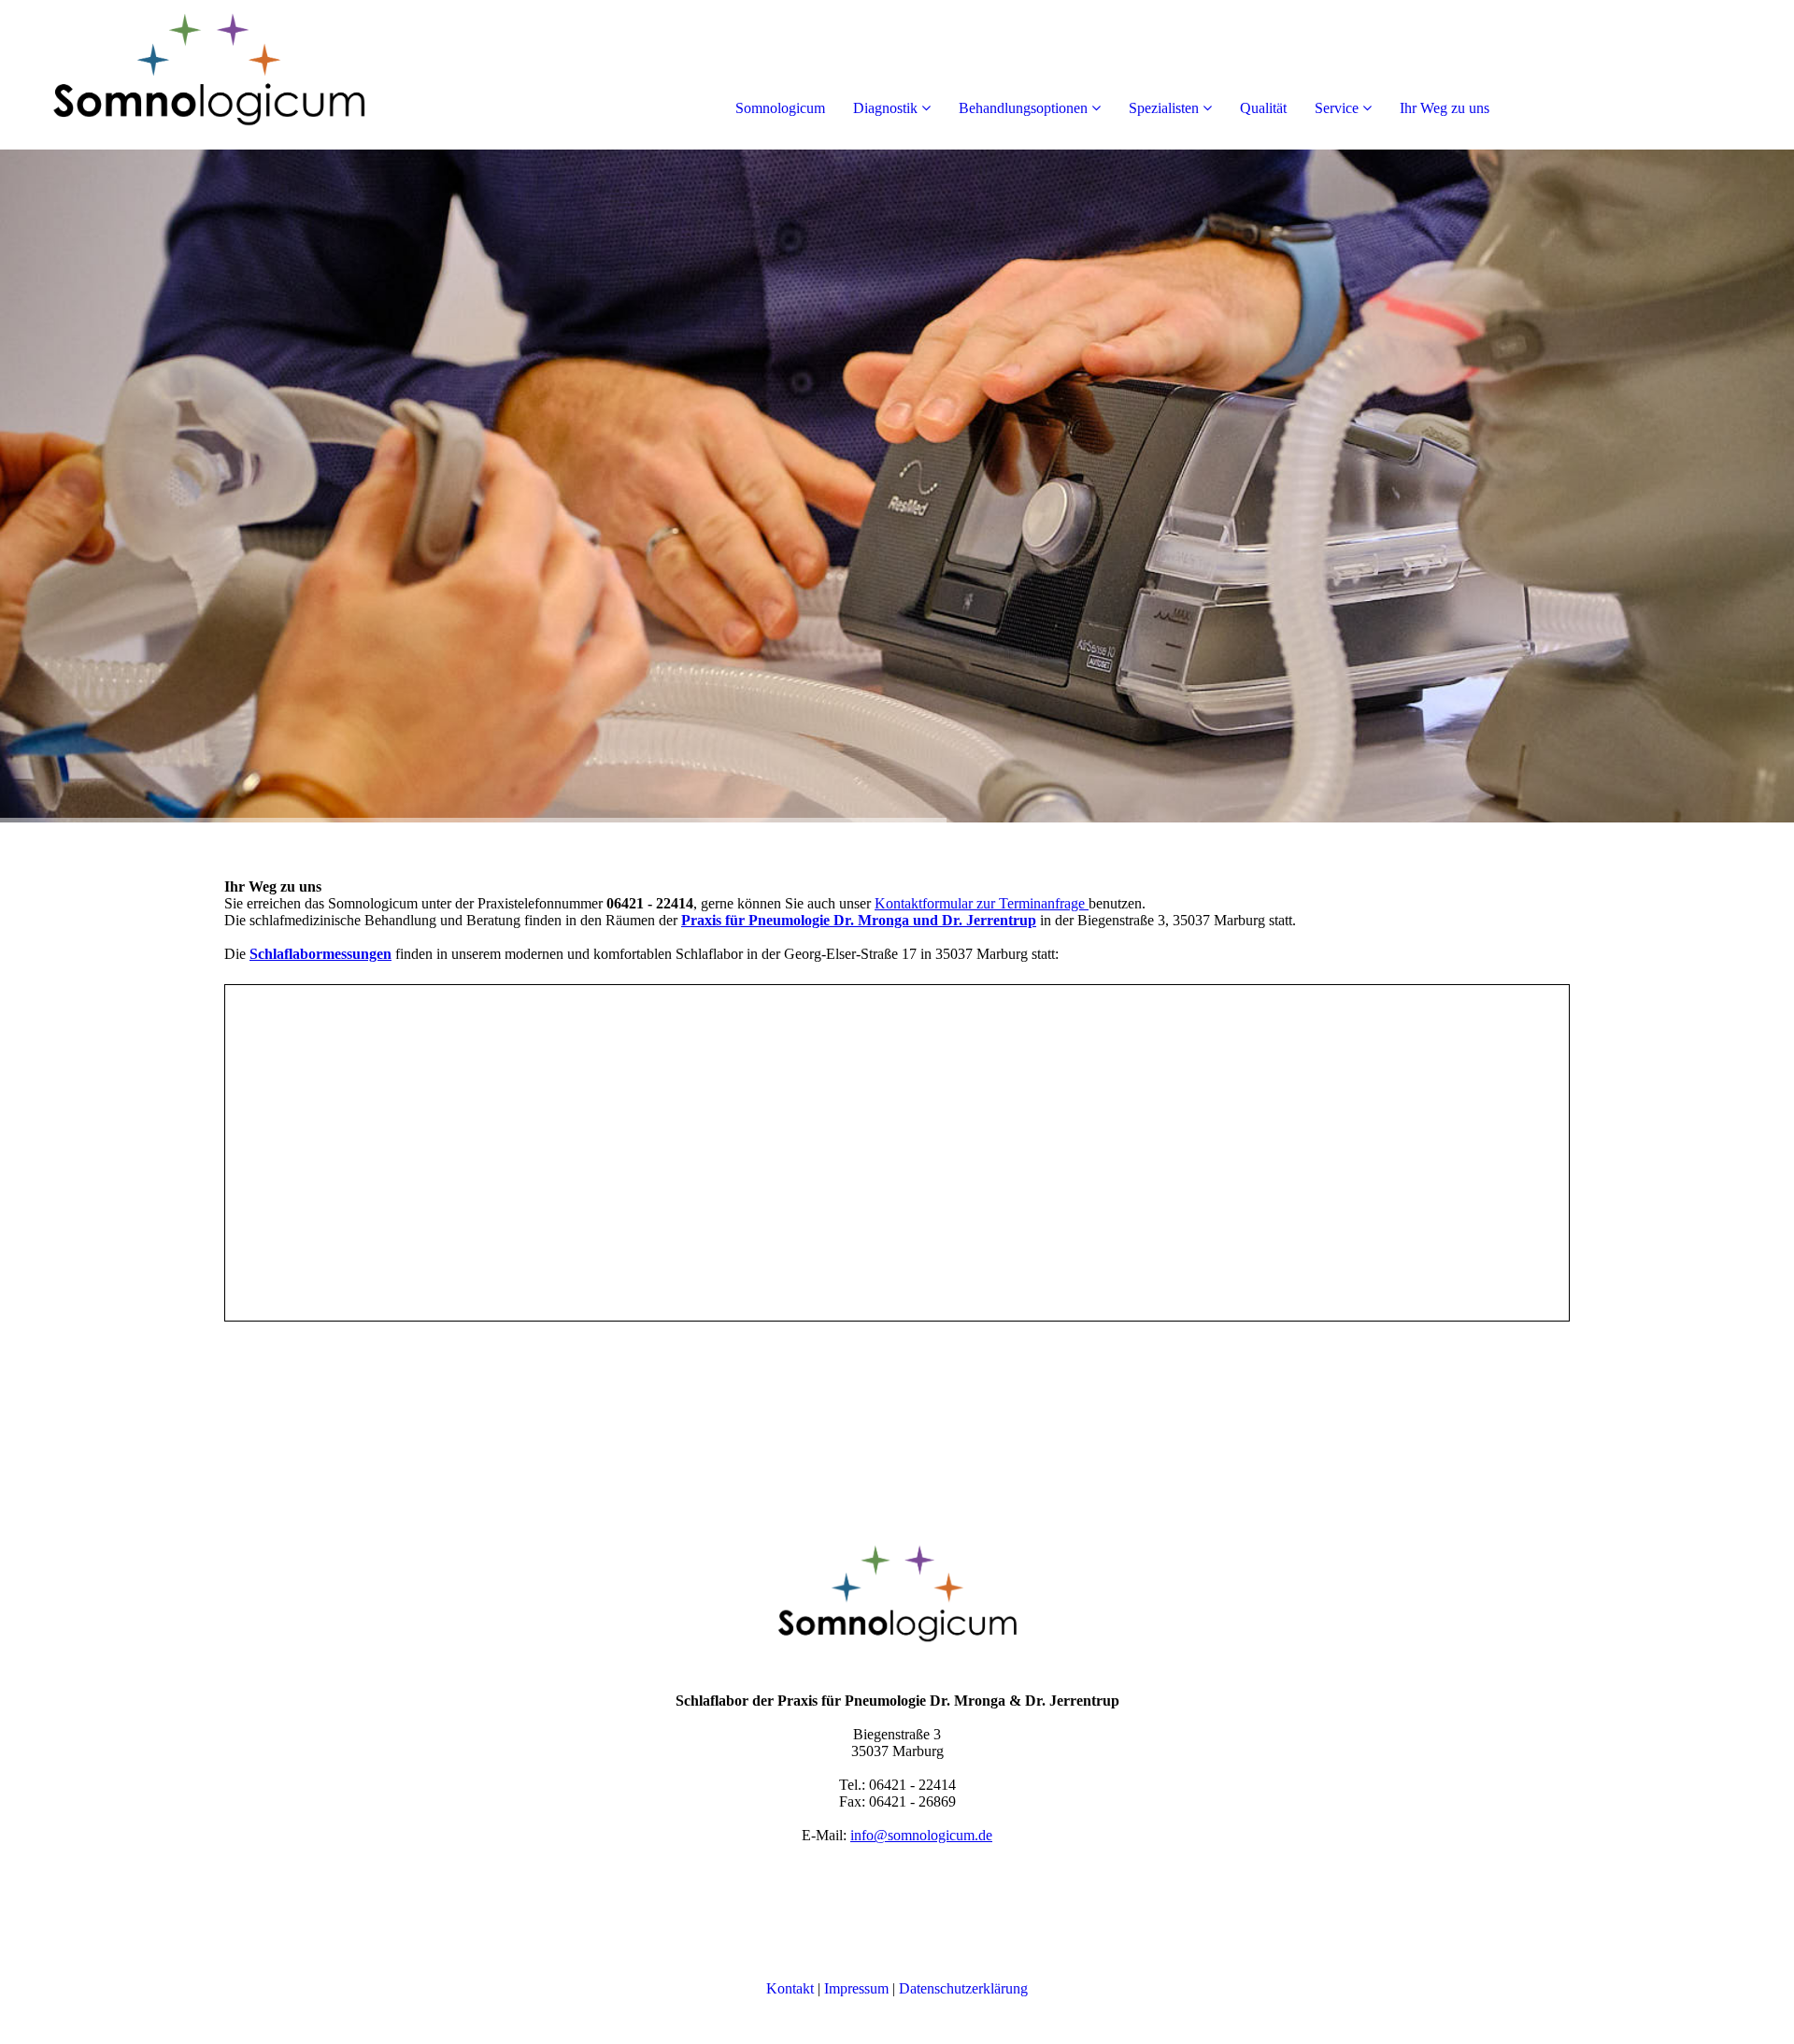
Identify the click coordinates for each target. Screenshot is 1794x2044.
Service (1337, 108)
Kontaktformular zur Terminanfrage (980, 903)
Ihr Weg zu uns (1445, 108)
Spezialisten (1164, 108)
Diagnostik (885, 108)
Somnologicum (780, 108)
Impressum (856, 1988)
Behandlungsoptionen (1023, 108)
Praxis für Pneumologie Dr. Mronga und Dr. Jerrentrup (859, 920)
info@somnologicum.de (921, 1835)
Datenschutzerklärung (963, 1988)
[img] (215, 75)
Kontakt (790, 1988)
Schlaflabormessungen (320, 954)
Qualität (1263, 108)
